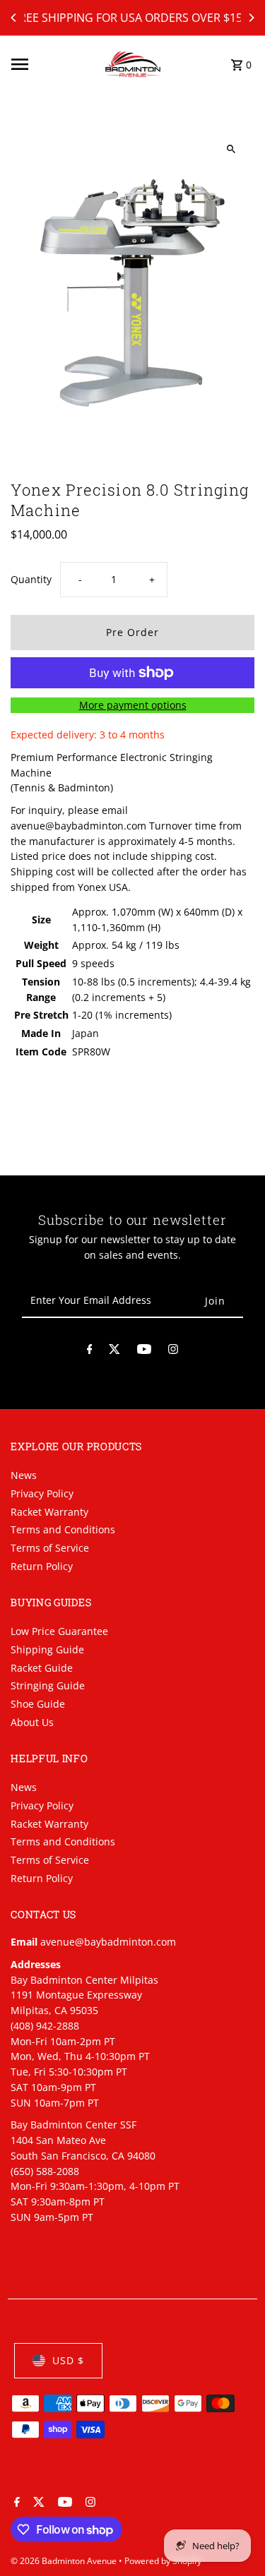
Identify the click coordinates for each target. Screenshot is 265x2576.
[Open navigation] (53, 64)
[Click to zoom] (231, 149)
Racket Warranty (49, 1512)
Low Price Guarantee (59, 1631)
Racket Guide (42, 1668)
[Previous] (14, 18)
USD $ (68, 2360)
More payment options (133, 705)
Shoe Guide (38, 1704)
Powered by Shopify (163, 2561)
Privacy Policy (42, 1493)
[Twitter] (114, 1352)
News (24, 1475)
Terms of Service (50, 1548)
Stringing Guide (48, 1685)
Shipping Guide (47, 1649)
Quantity (31, 579)
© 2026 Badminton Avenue (65, 2561)
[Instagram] (173, 1352)
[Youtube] (144, 1352)
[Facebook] (90, 1352)
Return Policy (42, 1566)
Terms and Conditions (63, 1529)
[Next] (251, 18)
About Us (32, 1722)
